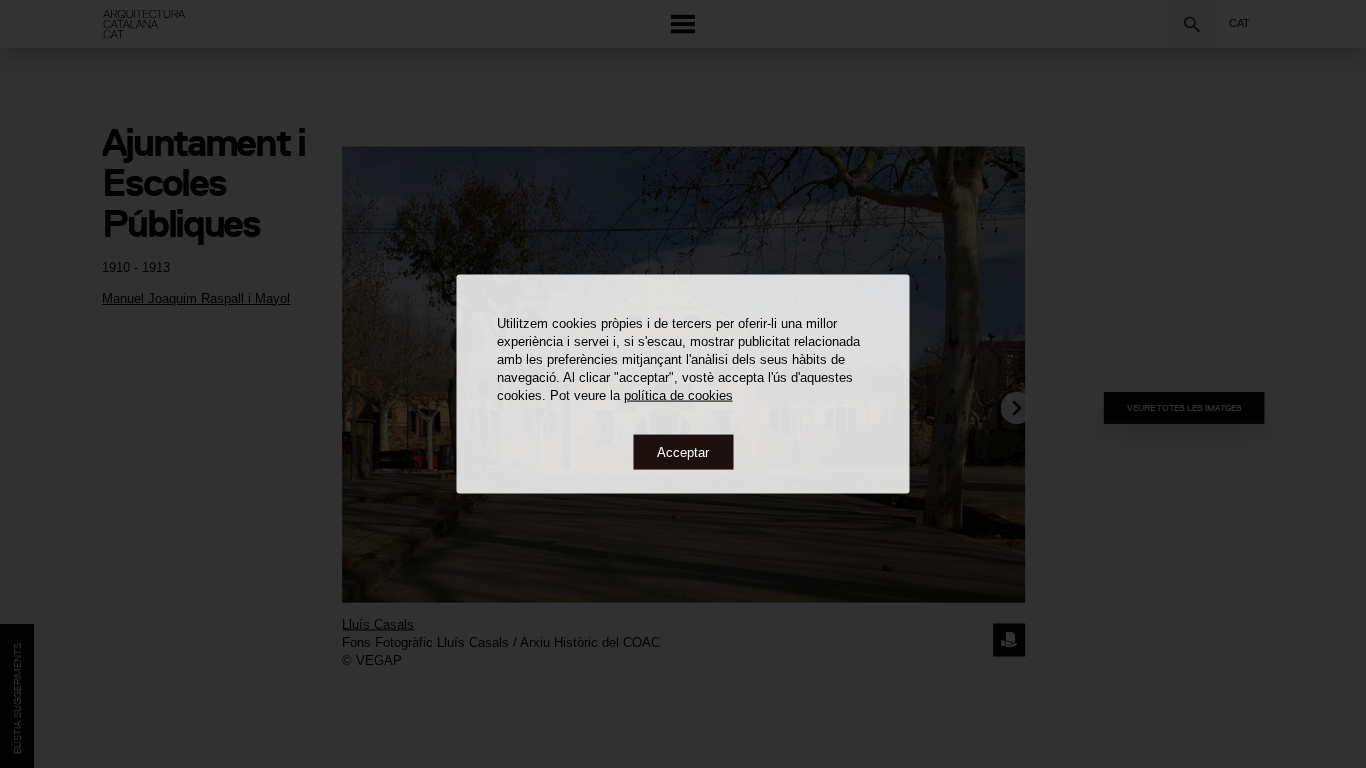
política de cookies (678, 394)
